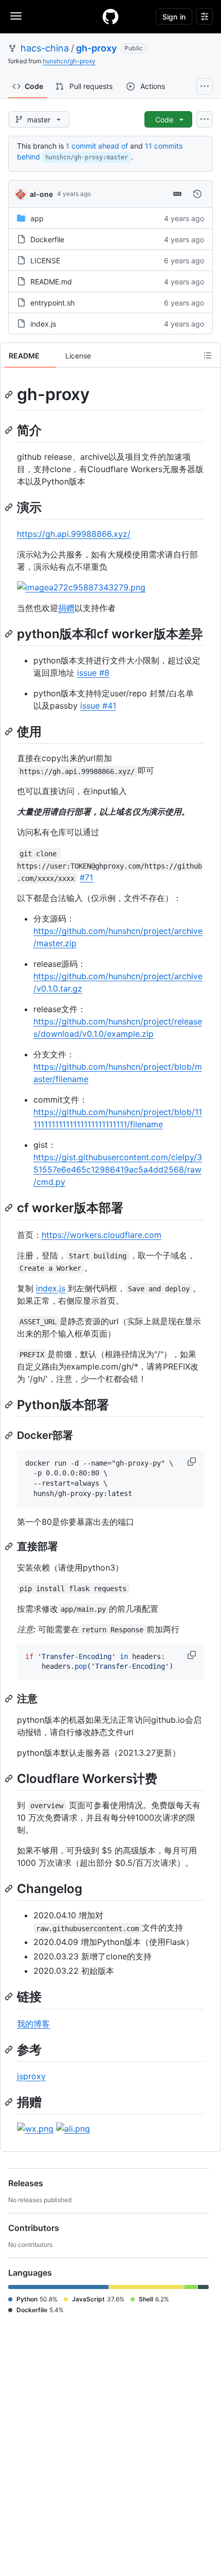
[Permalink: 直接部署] (10, 1546)
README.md (51, 282)
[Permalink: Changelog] (10, 1888)
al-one (41, 194)
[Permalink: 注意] (10, 1699)
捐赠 (66, 608)
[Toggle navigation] (16, 16)
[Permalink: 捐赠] (10, 2102)
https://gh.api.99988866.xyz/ (74, 534)
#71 (86, 877)
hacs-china (45, 48)
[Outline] (208, 355)
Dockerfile (47, 239)
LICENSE (45, 260)
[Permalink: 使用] (10, 731)
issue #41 (98, 706)
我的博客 (33, 2024)
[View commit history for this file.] (197, 194)
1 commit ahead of (97, 146)
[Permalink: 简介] (10, 430)
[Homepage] (110, 16)
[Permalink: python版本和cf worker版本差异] (10, 634)
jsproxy (31, 2076)
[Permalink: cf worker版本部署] (10, 1208)
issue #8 (93, 673)
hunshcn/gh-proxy (69, 61)
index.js (43, 324)
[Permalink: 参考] (10, 2049)
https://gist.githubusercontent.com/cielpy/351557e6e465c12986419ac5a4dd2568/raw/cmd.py (118, 1169)
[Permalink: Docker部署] (10, 1435)
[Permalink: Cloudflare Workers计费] (10, 1778)
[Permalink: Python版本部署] (10, 1404)
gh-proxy (96, 48)
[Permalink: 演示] (10, 507)
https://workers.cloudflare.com (102, 1235)
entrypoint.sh (52, 303)
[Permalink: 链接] (10, 1997)
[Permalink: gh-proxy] (10, 394)
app (37, 218)
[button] (193, 1462)
